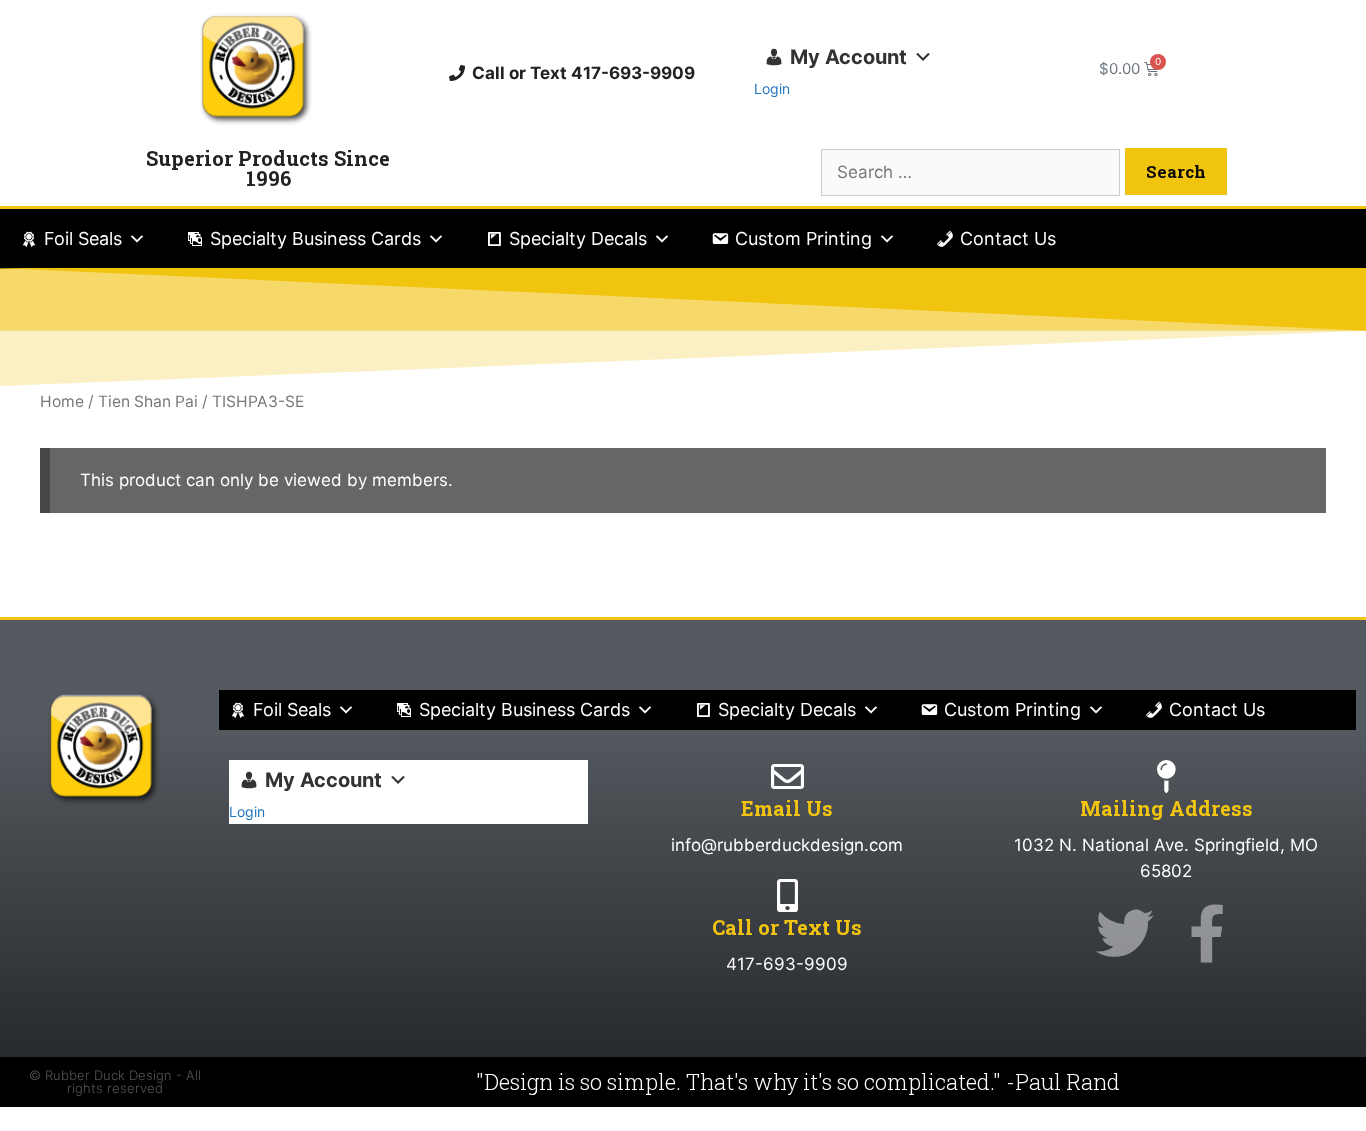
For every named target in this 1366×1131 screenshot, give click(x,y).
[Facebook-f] (1207, 933)
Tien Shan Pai (148, 401)
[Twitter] (1125, 933)
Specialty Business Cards (315, 238)
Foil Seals (83, 238)
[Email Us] (787, 776)
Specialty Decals (578, 238)
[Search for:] (973, 172)
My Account (848, 57)
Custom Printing (803, 238)
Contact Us (1008, 238)
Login (772, 88)
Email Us (787, 808)
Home (62, 401)
